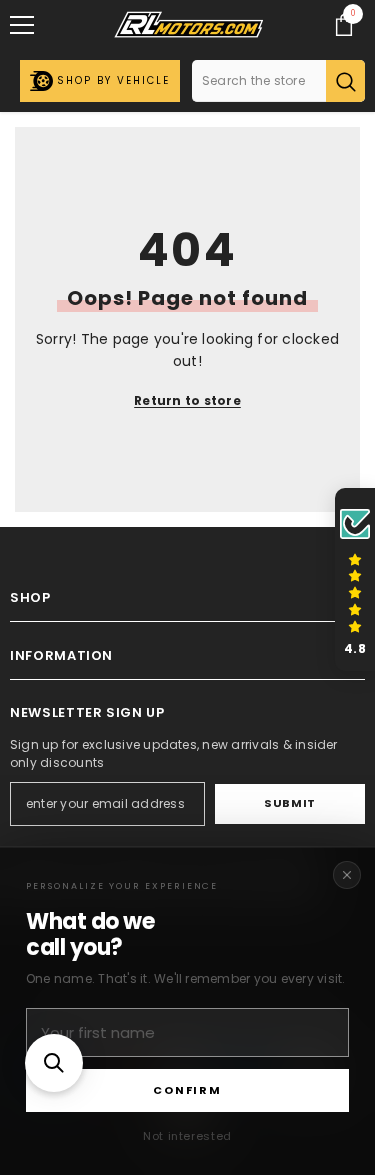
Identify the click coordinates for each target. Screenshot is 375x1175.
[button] (54, 1063)
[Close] (347, 875)
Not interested (187, 1136)
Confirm (187, 1090)
